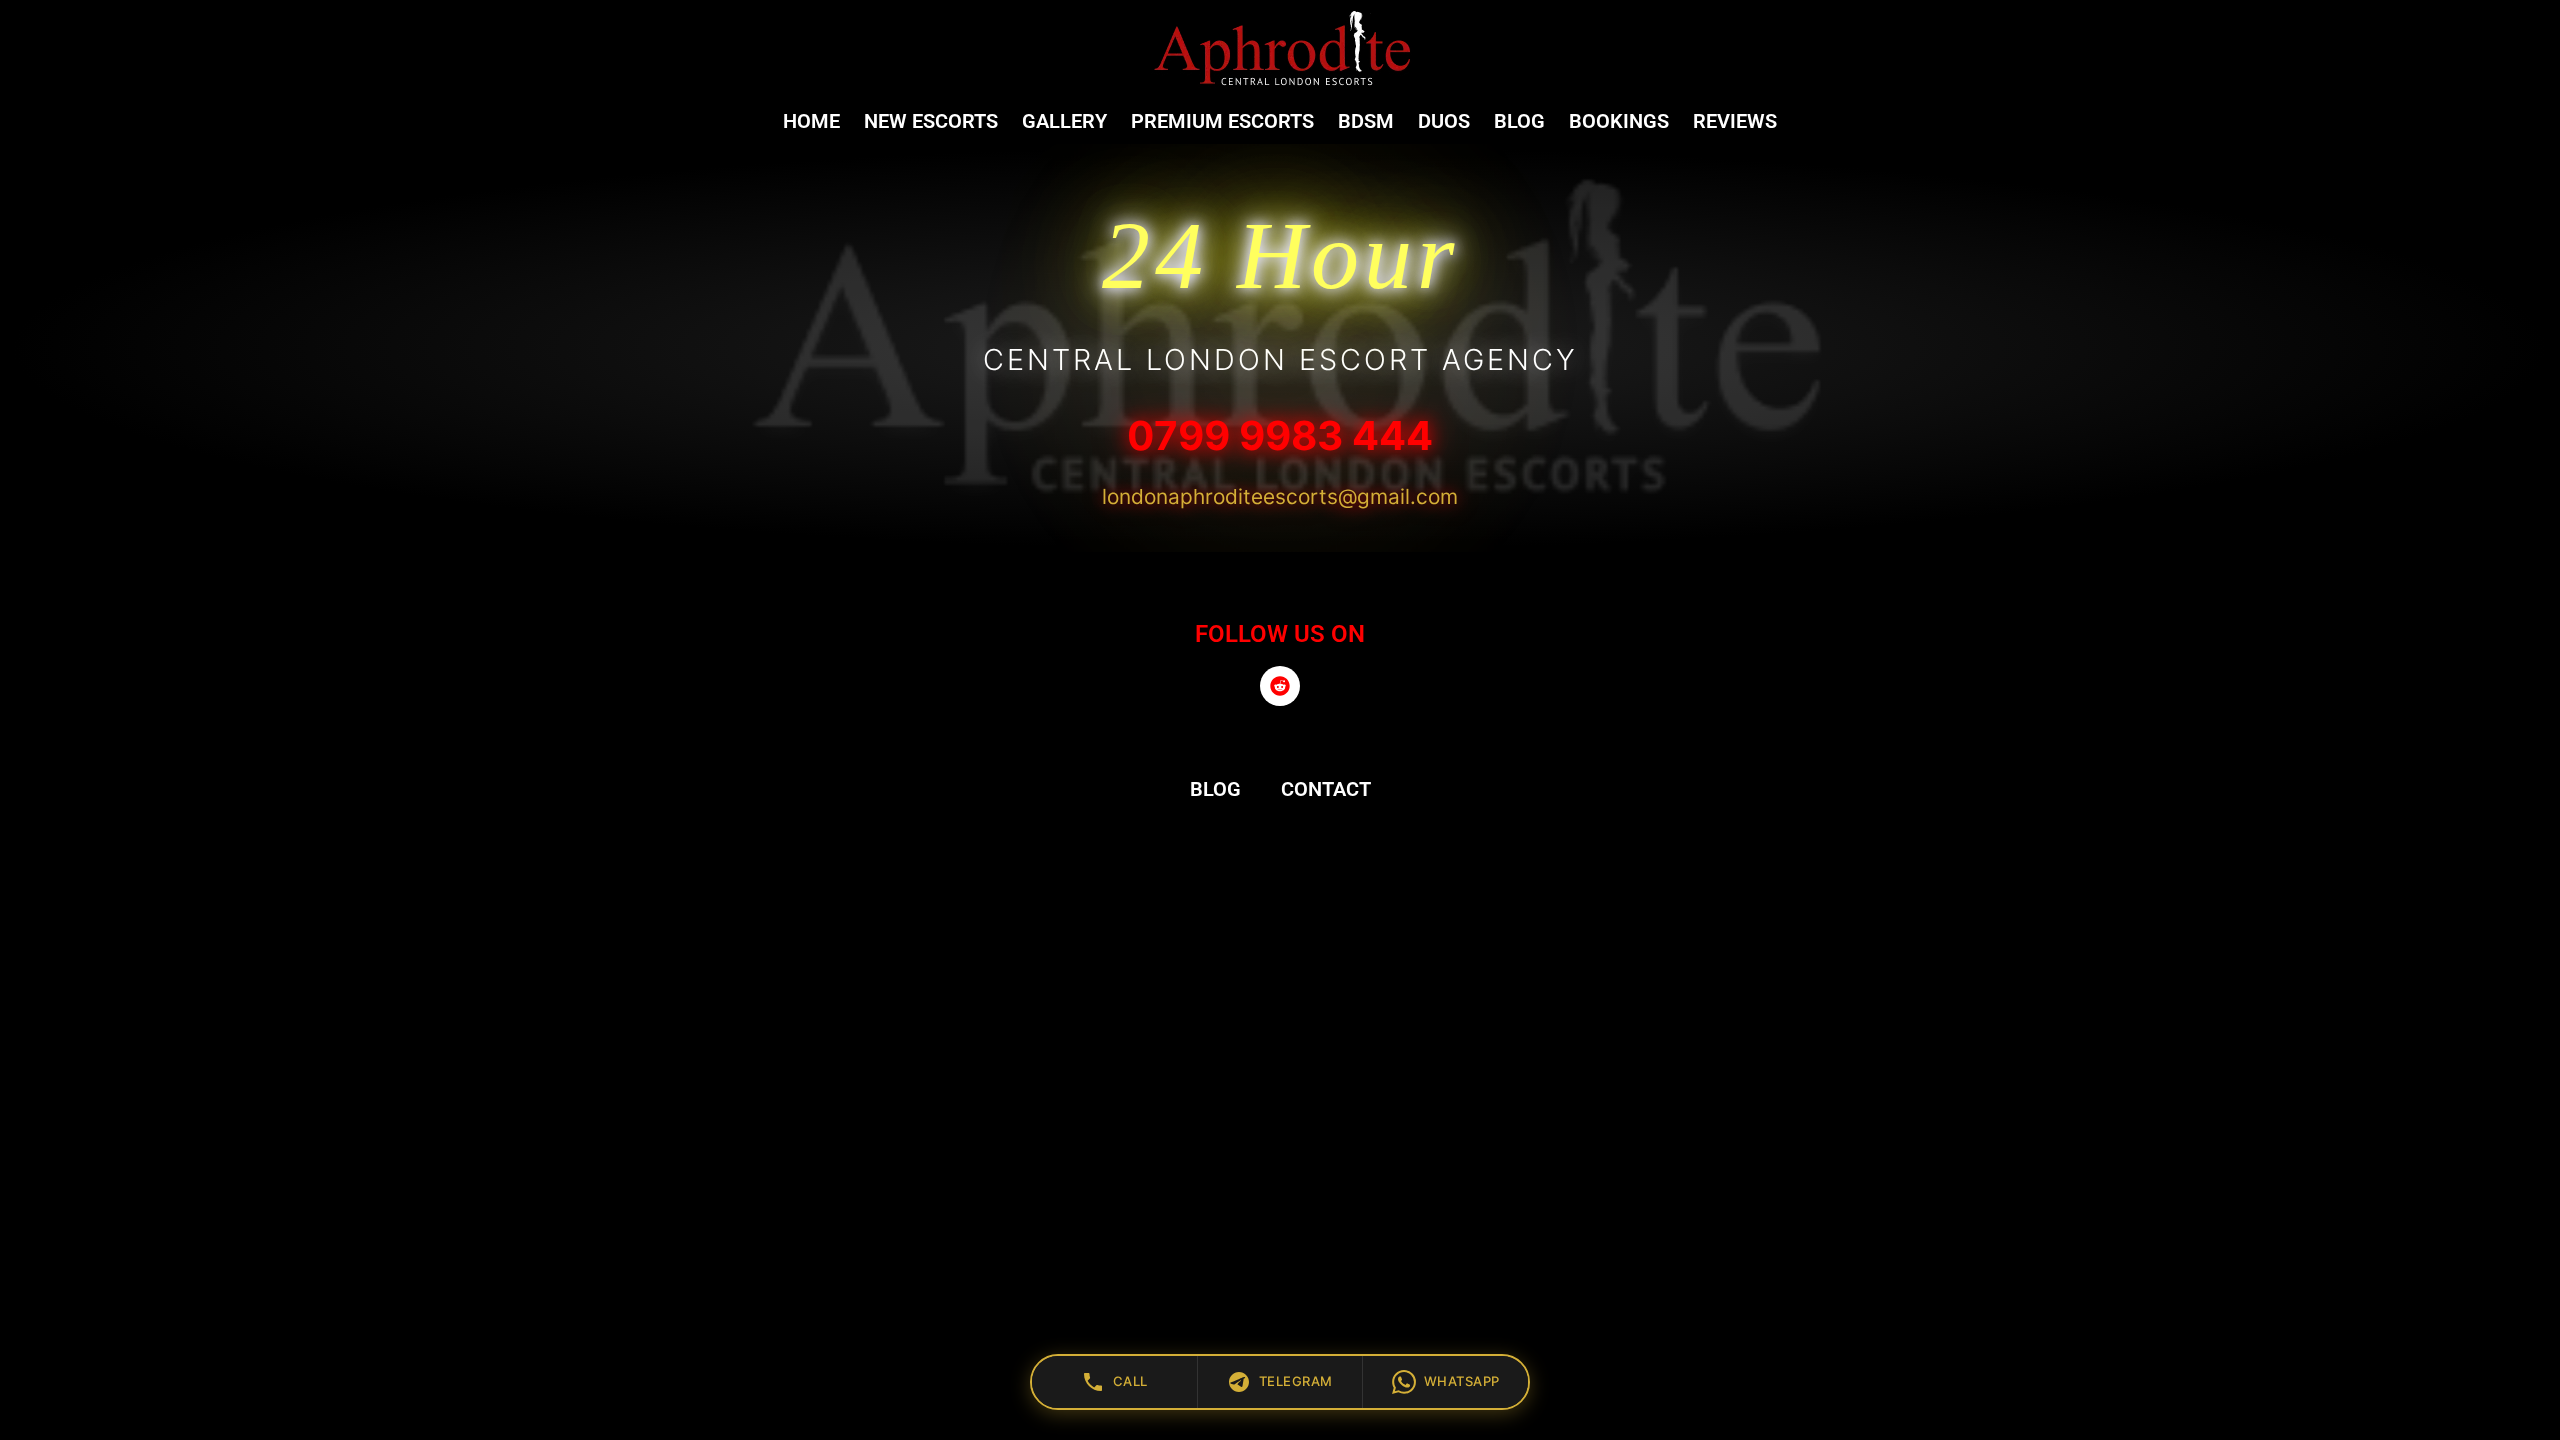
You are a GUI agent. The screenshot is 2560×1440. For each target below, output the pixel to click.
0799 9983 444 (1280, 435)
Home (811, 121)
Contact (1326, 789)
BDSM (1366, 121)
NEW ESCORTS (931, 121)
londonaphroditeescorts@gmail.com (1280, 496)
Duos (1444, 121)
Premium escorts (1222, 121)
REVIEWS (1735, 121)
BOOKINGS (1619, 121)
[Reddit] (1280, 686)
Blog (1519, 121)
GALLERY (1064, 121)
